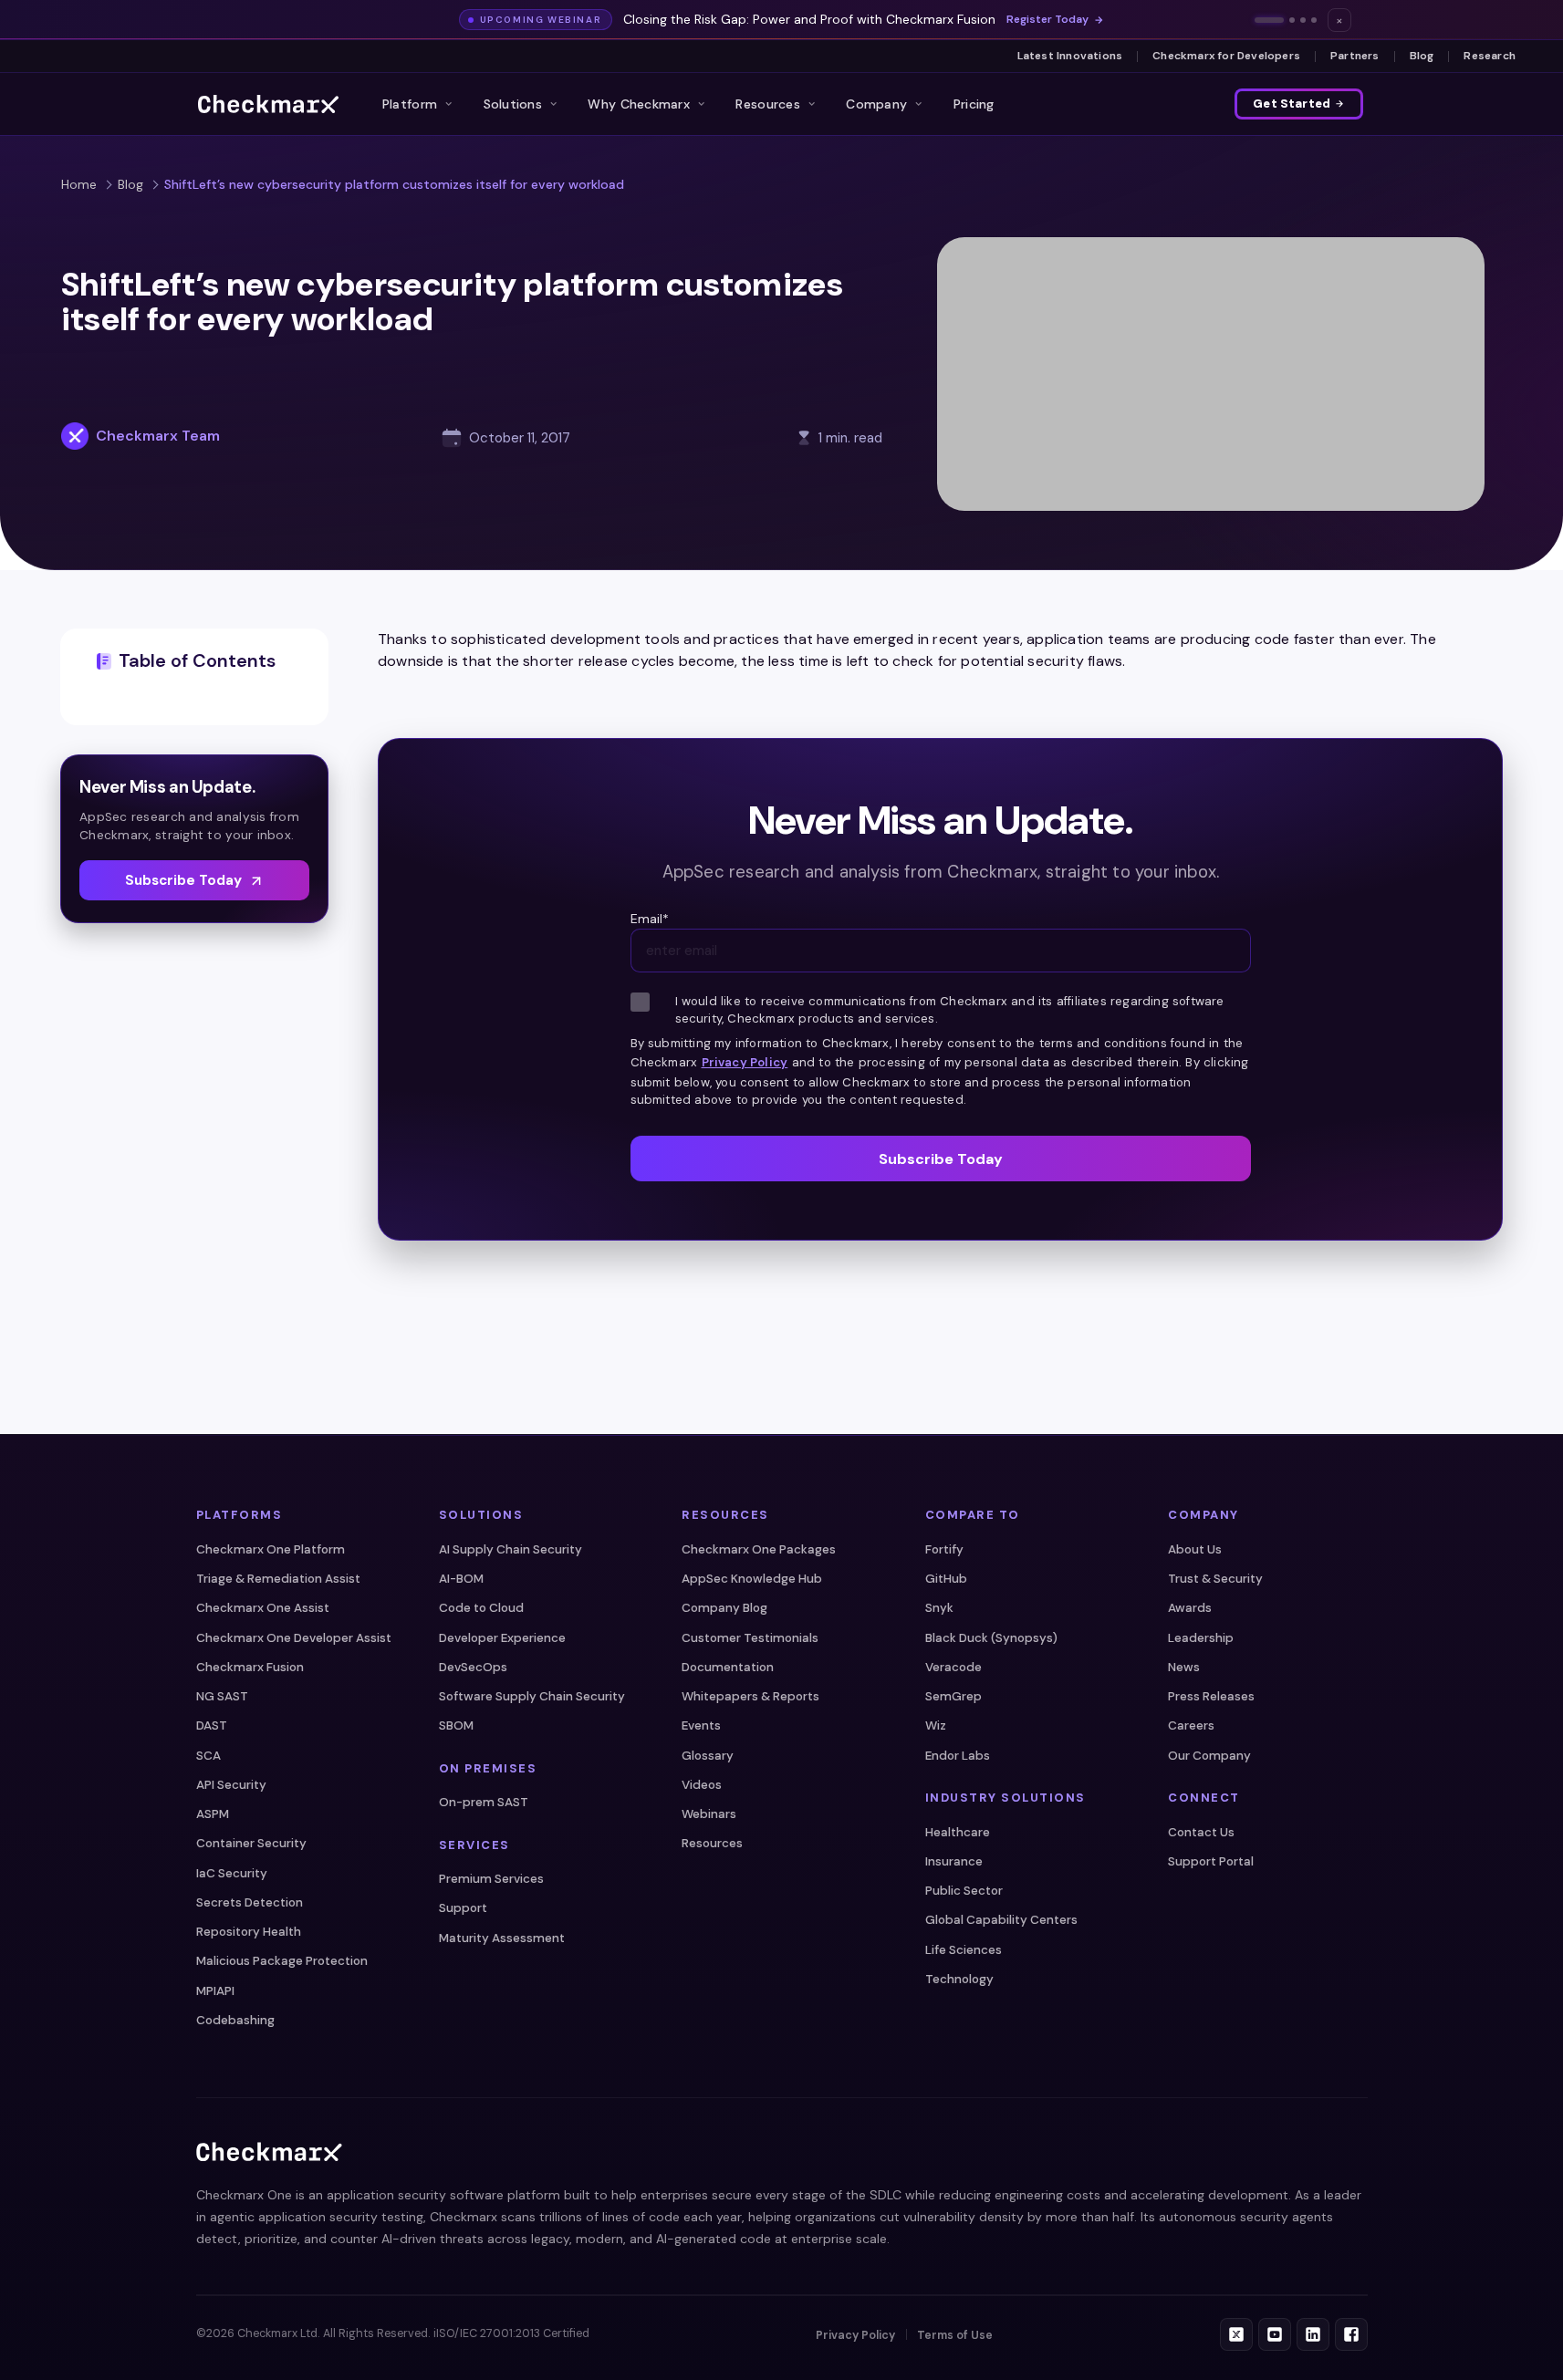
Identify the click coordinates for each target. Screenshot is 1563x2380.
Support (463, 1908)
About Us (1195, 1549)
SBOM (456, 1725)
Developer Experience (502, 1638)
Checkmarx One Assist (263, 1608)
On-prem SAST (484, 1802)
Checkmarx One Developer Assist (294, 1638)
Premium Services (491, 1879)
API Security (231, 1785)
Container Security (251, 1843)
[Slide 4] (1314, 20)
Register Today (1047, 20)
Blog (1422, 56)
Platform (410, 104)
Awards (1190, 1608)
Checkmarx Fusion (250, 1667)
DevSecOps (473, 1667)
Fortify (944, 1549)
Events (701, 1725)
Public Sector (964, 1891)
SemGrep (953, 1696)
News (1184, 1667)
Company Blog (724, 1608)
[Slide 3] (1303, 20)
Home (79, 184)
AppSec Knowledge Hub (752, 1579)
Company (876, 104)
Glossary (708, 1756)
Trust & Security (1215, 1579)
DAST (212, 1725)
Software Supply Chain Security (532, 1696)
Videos (702, 1785)
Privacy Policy (745, 1062)
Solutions (513, 104)
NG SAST (222, 1696)
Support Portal (1211, 1861)
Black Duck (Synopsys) (991, 1638)
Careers (1191, 1725)
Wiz (936, 1725)
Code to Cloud (481, 1608)
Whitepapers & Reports (750, 1696)
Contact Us (1201, 1832)
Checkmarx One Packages (759, 1549)
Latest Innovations (1070, 56)
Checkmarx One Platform (271, 1549)
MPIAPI (215, 1991)
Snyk (939, 1608)
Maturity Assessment (502, 1938)
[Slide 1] (1269, 20)
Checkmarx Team (158, 436)
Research (1490, 56)
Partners (1355, 56)
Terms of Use (955, 2335)
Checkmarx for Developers (1226, 56)
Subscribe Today (183, 880)
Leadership (1201, 1638)
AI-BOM (461, 1579)
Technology (959, 1979)
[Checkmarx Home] (268, 104)
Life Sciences (964, 1950)
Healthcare (958, 1832)
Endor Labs (958, 1756)
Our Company (1209, 1756)
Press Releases (1211, 1696)
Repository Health (249, 1932)
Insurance (954, 1861)
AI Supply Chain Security (511, 1549)
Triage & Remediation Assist (278, 1579)
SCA (208, 1756)
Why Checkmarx (639, 104)
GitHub (946, 1579)
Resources (768, 104)
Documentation (728, 1667)
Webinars (709, 1814)
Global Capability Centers (1001, 1920)
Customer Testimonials (750, 1638)
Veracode (953, 1667)
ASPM (213, 1814)
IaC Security (232, 1873)
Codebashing (235, 2020)
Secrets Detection (250, 1902)
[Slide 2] (1292, 20)
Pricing (974, 104)
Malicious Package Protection (282, 1961)
